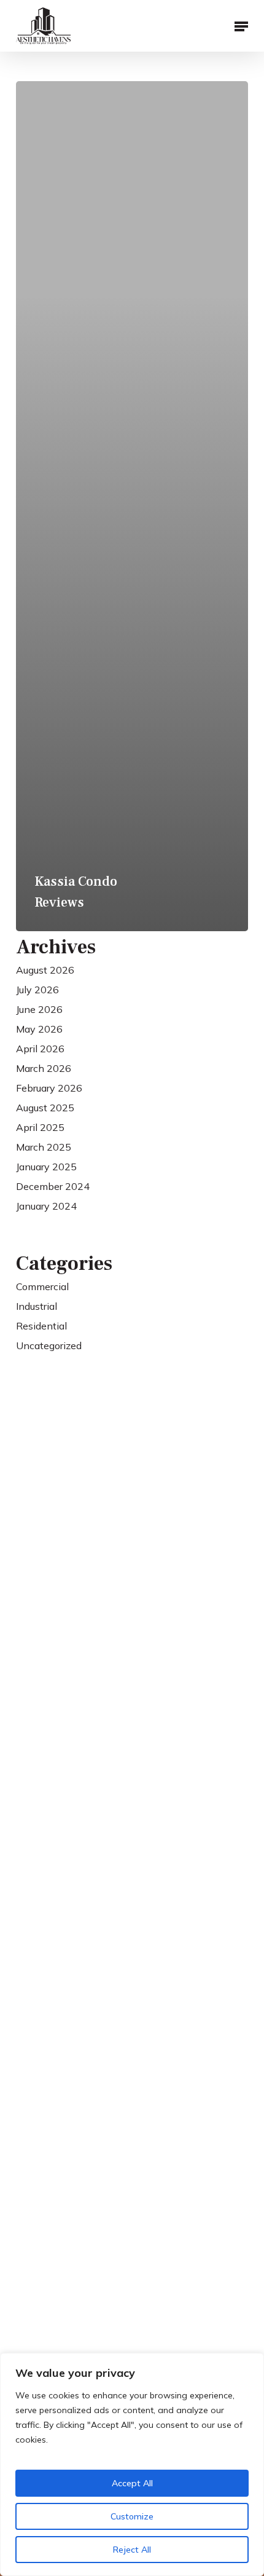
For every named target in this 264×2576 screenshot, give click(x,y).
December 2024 (53, 1186)
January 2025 (46, 1167)
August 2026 (45, 970)
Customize (132, 2516)
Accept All (132, 2483)
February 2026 (49, 1088)
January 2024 (46, 1206)
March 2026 (44, 1068)
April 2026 (40, 1049)
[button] (241, 26)
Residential (41, 1326)
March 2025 (44, 1147)
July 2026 (37, 990)
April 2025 (40, 1127)
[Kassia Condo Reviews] (132, 506)
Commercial (42, 1286)
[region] (132, 2464)
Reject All (132, 2550)
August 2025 (45, 1108)
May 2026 (39, 1029)
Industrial (37, 1306)
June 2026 (39, 1009)
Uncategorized (49, 1345)
